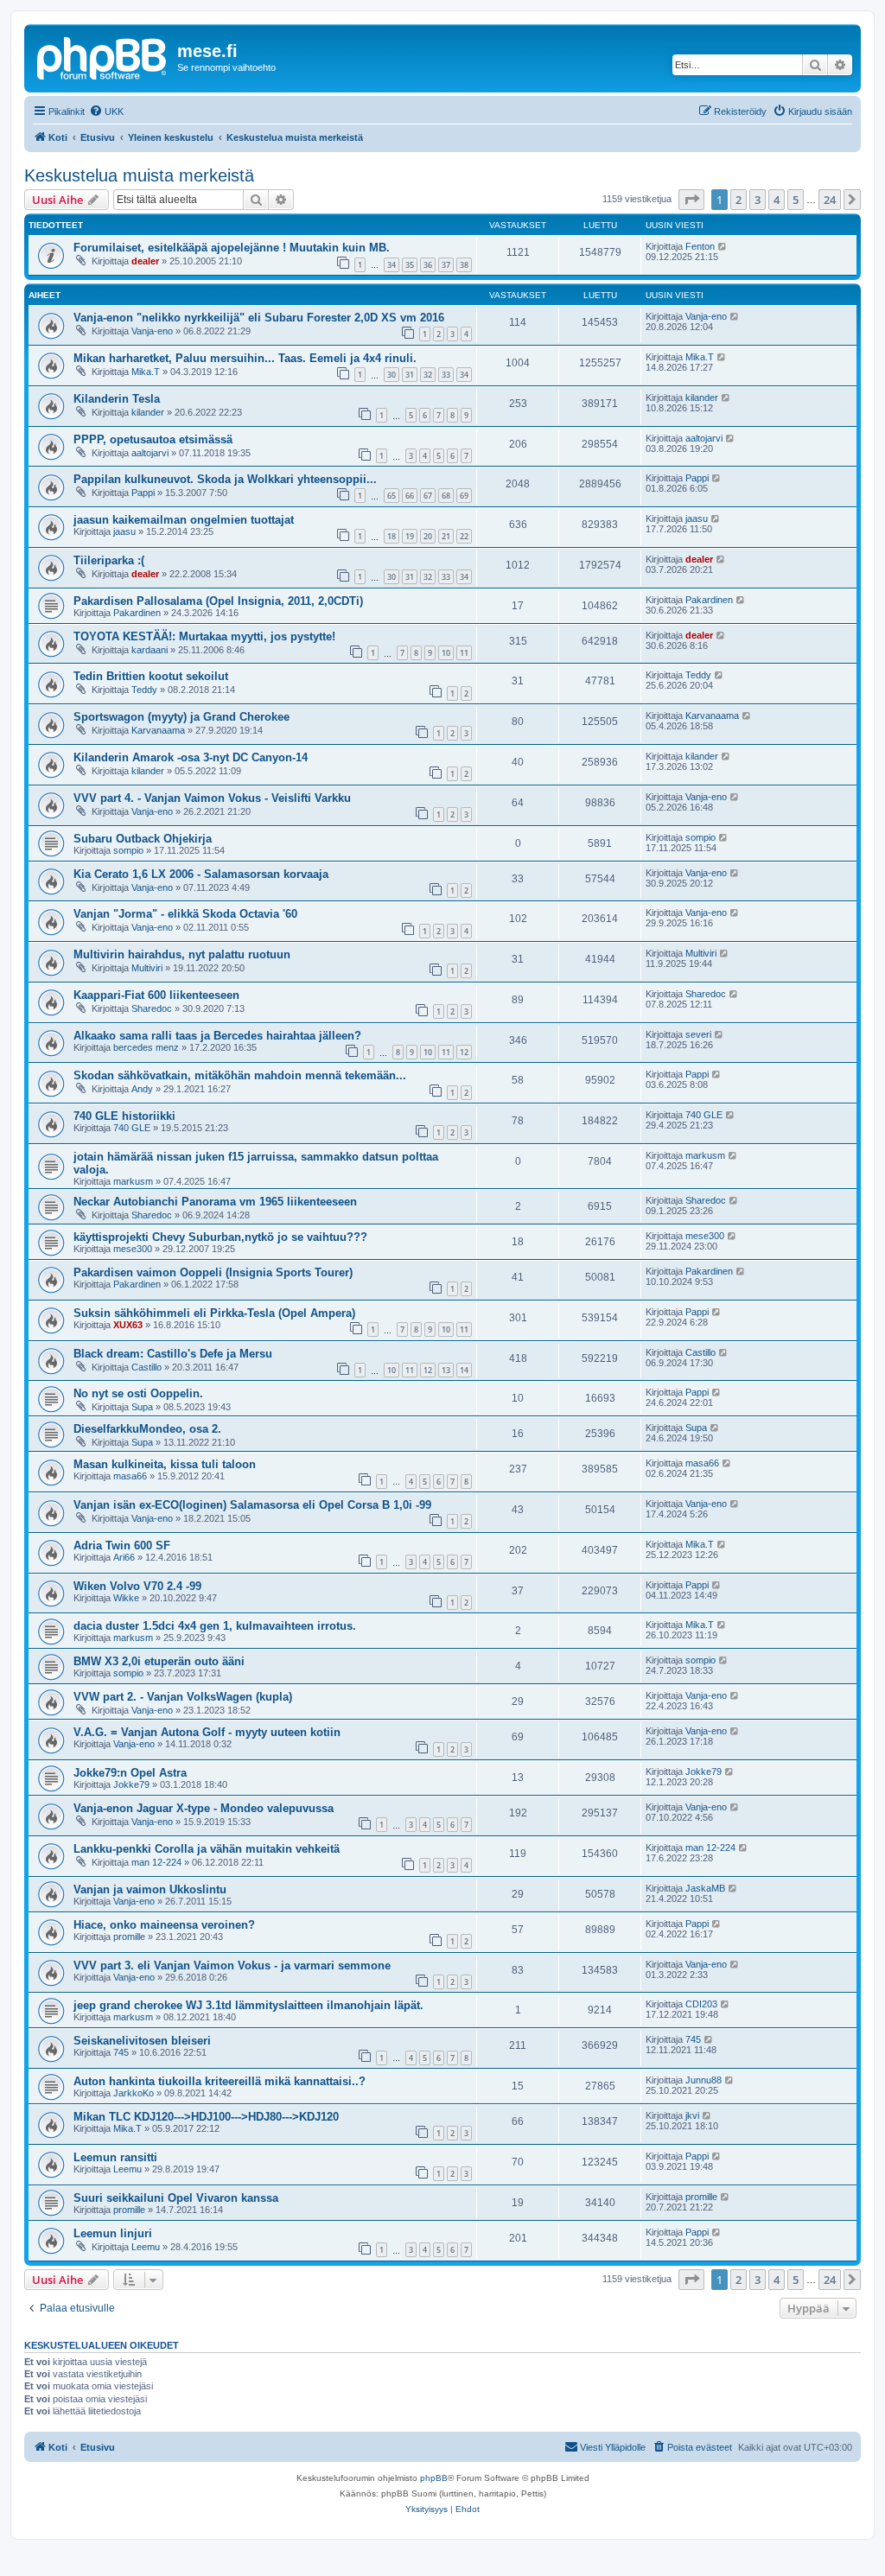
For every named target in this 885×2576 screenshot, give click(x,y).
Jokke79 (131, 1784)
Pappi (143, 493)
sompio (128, 850)
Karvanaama (158, 730)
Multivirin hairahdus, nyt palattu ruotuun (182, 954)
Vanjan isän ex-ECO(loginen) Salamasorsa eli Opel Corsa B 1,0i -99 (252, 1505)
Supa (142, 1407)
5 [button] (796, 200)
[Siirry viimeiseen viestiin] (723, 246)
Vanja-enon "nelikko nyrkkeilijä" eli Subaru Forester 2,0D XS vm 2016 (259, 318)
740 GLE (132, 1128)
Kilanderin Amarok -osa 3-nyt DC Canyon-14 (191, 757)
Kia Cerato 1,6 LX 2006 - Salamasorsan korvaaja (201, 874)
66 (410, 496)
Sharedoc (152, 1008)
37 (446, 265)
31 (410, 375)
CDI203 (701, 2004)
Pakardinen (137, 613)
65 (392, 496)
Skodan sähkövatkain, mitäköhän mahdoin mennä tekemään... (240, 1075)
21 (446, 536)
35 (410, 265)
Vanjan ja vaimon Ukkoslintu (150, 1889)
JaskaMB (705, 1888)
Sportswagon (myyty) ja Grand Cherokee (181, 717)
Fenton (700, 246)
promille (129, 1937)
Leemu (127, 2169)
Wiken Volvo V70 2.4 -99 (137, 1586)
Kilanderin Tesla (117, 399)
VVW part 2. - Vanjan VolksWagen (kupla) (183, 1697)
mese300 (133, 1249)
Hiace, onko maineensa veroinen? (164, 1925)
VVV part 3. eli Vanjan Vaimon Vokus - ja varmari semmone (232, 1965)
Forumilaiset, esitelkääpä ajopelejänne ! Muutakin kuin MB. (232, 248)
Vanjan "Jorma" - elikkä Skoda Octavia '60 (185, 914)
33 (446, 375)
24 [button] (830, 200)
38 (464, 265)
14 (464, 1370)
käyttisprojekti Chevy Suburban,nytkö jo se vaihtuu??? (220, 1237)
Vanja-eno (152, 331)
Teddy (144, 690)
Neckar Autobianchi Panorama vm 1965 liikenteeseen (215, 1202)
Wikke (126, 1598)
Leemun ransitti (115, 2157)
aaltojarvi (150, 453)
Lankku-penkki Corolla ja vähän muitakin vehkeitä (207, 1849)
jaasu (124, 531)
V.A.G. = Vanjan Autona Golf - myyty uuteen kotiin (207, 1732)
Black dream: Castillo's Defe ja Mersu (173, 1354)
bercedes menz (146, 1047)
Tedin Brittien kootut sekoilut (151, 676)
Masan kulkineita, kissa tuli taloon (165, 1464)
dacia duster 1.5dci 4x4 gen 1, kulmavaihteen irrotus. (215, 1626)
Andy (142, 1089)
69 (464, 496)
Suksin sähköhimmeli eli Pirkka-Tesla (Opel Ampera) (214, 1313)
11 (464, 653)
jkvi (692, 2115)
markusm (133, 1181)
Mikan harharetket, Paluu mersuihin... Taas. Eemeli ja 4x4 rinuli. (245, 358)
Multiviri (147, 968)
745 (121, 2052)
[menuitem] (106, 111)
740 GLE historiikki (124, 1116)
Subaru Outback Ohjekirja (143, 839)
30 (392, 375)
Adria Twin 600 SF (122, 1546)
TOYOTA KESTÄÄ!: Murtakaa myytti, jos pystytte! (204, 636)
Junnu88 (704, 2080)
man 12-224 (156, 1862)
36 (428, 265)
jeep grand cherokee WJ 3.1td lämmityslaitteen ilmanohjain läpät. (248, 2005)
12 (464, 1052)
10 (446, 653)
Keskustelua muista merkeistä (139, 175)
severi (698, 1034)
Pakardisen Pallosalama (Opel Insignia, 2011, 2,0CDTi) (218, 601)
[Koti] (103, 56)
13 (446, 1370)
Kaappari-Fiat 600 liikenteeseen (156, 995)
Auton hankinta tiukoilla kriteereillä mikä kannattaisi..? (220, 2081)
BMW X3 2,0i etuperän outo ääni (159, 1661)
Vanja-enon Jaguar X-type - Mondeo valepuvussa (204, 1808)
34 (392, 265)
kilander (148, 412)
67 (428, 496)
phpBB (434, 2478)
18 (392, 536)
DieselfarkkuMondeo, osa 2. (147, 1429)
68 (446, 496)
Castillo (146, 1367)
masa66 (130, 1476)
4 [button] (777, 200)
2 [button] (739, 200)
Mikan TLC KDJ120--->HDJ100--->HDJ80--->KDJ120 (206, 2117)
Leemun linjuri (113, 2233)
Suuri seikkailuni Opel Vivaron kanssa (176, 2198)
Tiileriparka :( (109, 560)
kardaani (150, 650)
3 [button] (758, 200)
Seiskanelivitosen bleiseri (142, 2041)
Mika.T (146, 372)
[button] (691, 200)
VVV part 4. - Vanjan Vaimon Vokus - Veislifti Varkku (212, 798)
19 (410, 536)
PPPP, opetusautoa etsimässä (153, 439)
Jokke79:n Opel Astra (130, 1773)
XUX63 (128, 1325)
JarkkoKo (134, 2093)
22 (464, 536)
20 (428, 536)
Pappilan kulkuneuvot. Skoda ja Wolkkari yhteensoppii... (225, 479)
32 (428, 375)
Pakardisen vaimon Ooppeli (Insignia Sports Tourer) (213, 1272)
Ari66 (124, 1557)
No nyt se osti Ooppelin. (138, 1393)
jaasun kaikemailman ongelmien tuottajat (184, 520)
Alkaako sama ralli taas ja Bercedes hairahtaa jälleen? (217, 1036)
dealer (145, 261)
